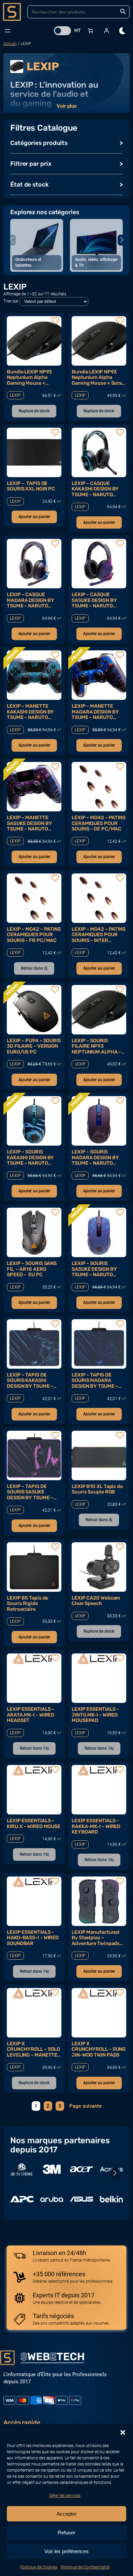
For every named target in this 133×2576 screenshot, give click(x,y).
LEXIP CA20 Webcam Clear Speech (96, 1601)
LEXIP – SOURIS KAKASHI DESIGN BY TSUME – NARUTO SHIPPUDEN (30, 1157)
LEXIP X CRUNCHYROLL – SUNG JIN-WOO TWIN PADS (99, 2049)
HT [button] (78, 30)
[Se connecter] (106, 31)
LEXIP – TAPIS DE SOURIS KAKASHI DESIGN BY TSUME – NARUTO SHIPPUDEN (31, 1380)
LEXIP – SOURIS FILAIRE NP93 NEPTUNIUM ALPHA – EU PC (96, 1046)
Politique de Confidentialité (85, 2567)
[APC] (22, 2199)
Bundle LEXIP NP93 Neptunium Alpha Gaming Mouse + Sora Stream (97, 377)
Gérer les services (65, 2496)
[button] (123, 2432)
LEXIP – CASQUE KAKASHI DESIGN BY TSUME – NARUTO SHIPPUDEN (95, 489)
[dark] (123, 31)
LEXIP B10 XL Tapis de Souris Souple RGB (97, 1489)
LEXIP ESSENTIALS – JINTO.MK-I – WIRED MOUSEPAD (95, 1715)
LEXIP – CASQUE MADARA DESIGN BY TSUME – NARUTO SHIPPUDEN (30, 600)
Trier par (11, 301)
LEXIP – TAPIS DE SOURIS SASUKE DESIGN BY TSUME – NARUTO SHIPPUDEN (31, 1492)
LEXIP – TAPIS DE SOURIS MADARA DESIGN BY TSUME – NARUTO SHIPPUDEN (96, 1380)
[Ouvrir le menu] (8, 31)
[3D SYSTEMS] (22, 2169)
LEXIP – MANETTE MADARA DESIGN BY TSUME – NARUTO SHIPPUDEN (95, 712)
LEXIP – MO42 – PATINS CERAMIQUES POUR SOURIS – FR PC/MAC (34, 935)
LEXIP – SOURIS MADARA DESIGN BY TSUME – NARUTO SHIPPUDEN (95, 1157)
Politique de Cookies (39, 2567)
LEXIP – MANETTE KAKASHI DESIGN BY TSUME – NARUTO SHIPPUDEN (30, 712)
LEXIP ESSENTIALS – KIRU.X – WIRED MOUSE (34, 1823)
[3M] (52, 2169)
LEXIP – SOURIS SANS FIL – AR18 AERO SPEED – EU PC (32, 1269)
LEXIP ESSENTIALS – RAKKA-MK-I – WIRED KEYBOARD (96, 1826)
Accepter (67, 2514)
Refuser (66, 2533)
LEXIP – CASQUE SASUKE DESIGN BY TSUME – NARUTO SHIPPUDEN (94, 600)
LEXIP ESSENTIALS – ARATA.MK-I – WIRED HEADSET (31, 1715)
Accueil (10, 44)
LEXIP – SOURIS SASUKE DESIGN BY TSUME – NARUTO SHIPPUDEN (94, 1269)
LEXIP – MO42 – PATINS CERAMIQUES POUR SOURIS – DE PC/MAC (99, 823)
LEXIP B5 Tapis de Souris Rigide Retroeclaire (27, 1603)
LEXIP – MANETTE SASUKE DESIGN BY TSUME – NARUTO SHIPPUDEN (29, 823)
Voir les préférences (66, 2551)
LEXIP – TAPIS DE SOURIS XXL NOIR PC (31, 486)
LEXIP (15, 395)
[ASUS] (82, 2199)
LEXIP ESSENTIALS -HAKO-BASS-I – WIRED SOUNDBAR (33, 1938)
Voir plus (67, 106)
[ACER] (82, 2169)
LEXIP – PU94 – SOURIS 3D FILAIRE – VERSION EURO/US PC (34, 1046)
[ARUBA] (52, 2199)
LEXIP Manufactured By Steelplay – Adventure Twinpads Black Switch (96, 1938)
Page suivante (85, 2106)
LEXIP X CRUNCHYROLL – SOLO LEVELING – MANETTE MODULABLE (33, 2049)
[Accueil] (12, 12)
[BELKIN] (112, 2199)
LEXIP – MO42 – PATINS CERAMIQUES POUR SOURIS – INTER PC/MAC (99, 935)
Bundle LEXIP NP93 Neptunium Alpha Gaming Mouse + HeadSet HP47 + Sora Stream (32, 377)
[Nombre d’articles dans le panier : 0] (91, 31)
